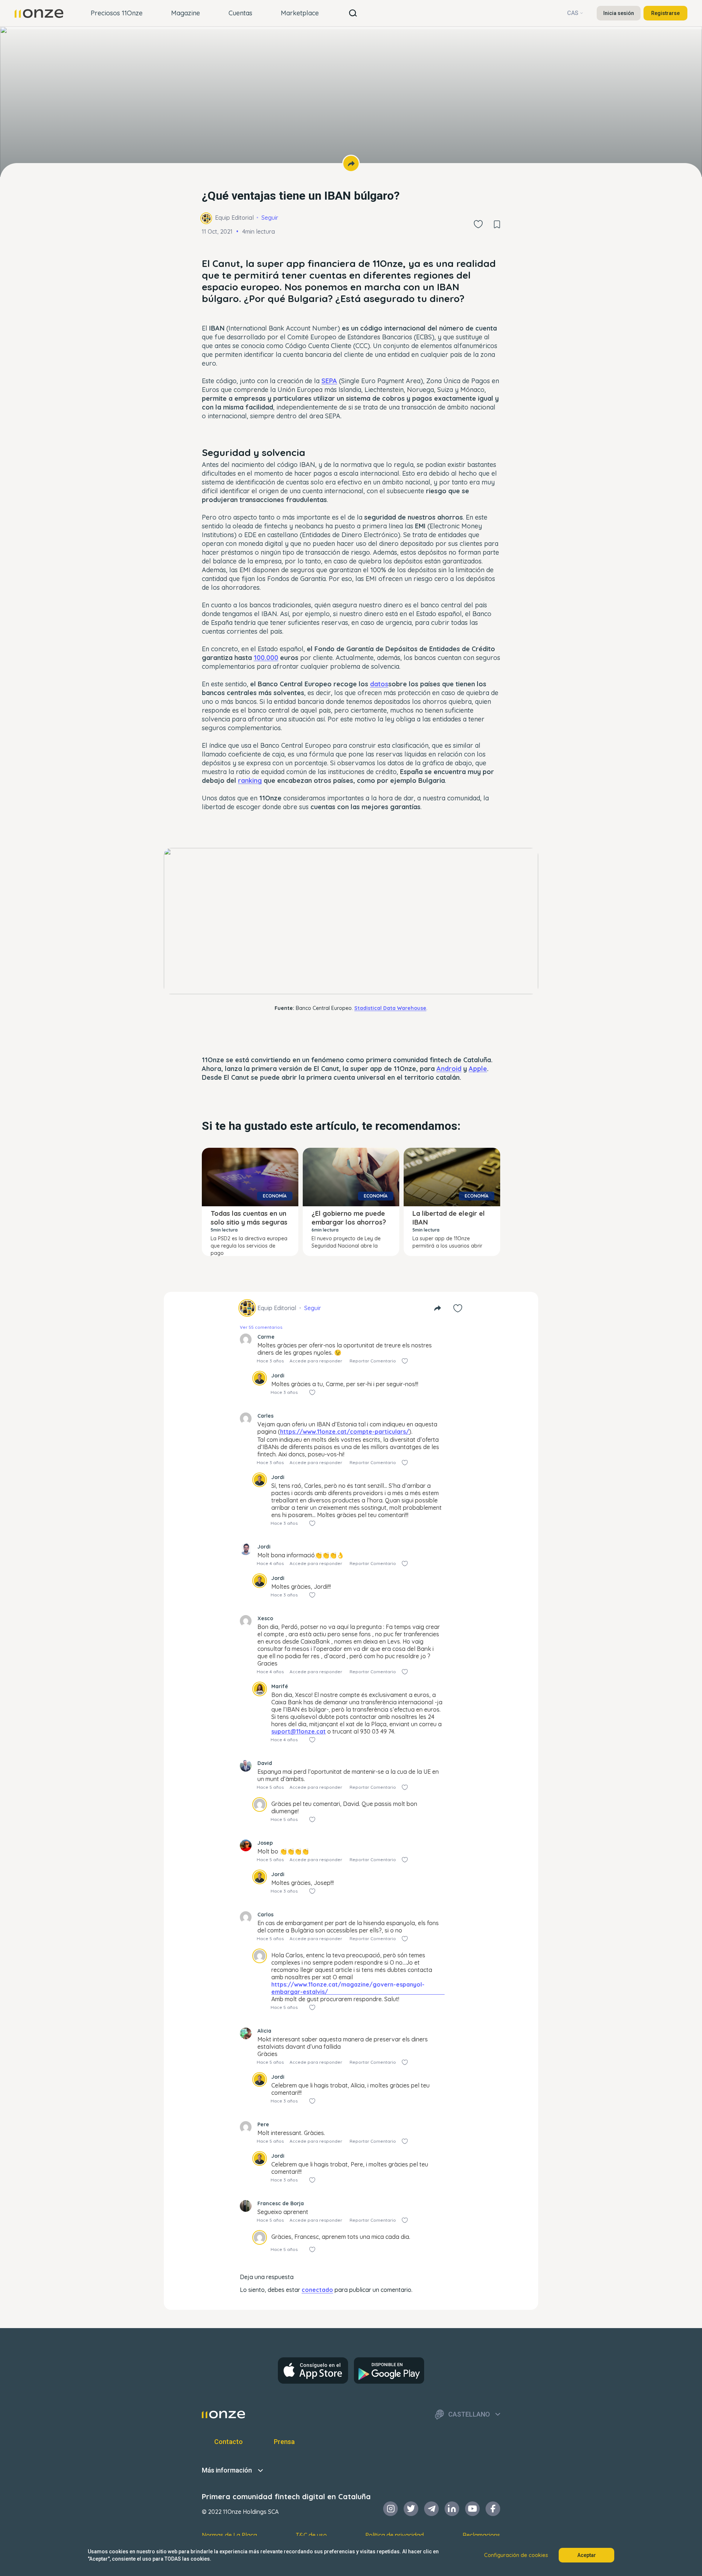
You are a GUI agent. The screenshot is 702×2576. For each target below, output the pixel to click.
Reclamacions (481, 2535)
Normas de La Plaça (229, 2535)
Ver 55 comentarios (261, 1327)
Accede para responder (316, 1361)
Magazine (186, 13)
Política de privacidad (395, 2535)
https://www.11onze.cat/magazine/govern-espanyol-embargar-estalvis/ (348, 1988)
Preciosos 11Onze (117, 13)
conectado (317, 2290)
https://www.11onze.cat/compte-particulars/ (345, 1432)
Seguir (270, 218)
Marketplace (300, 13)
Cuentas (240, 13)
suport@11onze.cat (299, 1731)
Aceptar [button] (587, 2555)
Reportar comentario (373, 1361)
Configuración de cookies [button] (516, 2555)
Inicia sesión (619, 13)
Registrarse (665, 13)
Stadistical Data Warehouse (390, 1008)
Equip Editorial (234, 218)
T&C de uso (311, 2535)
